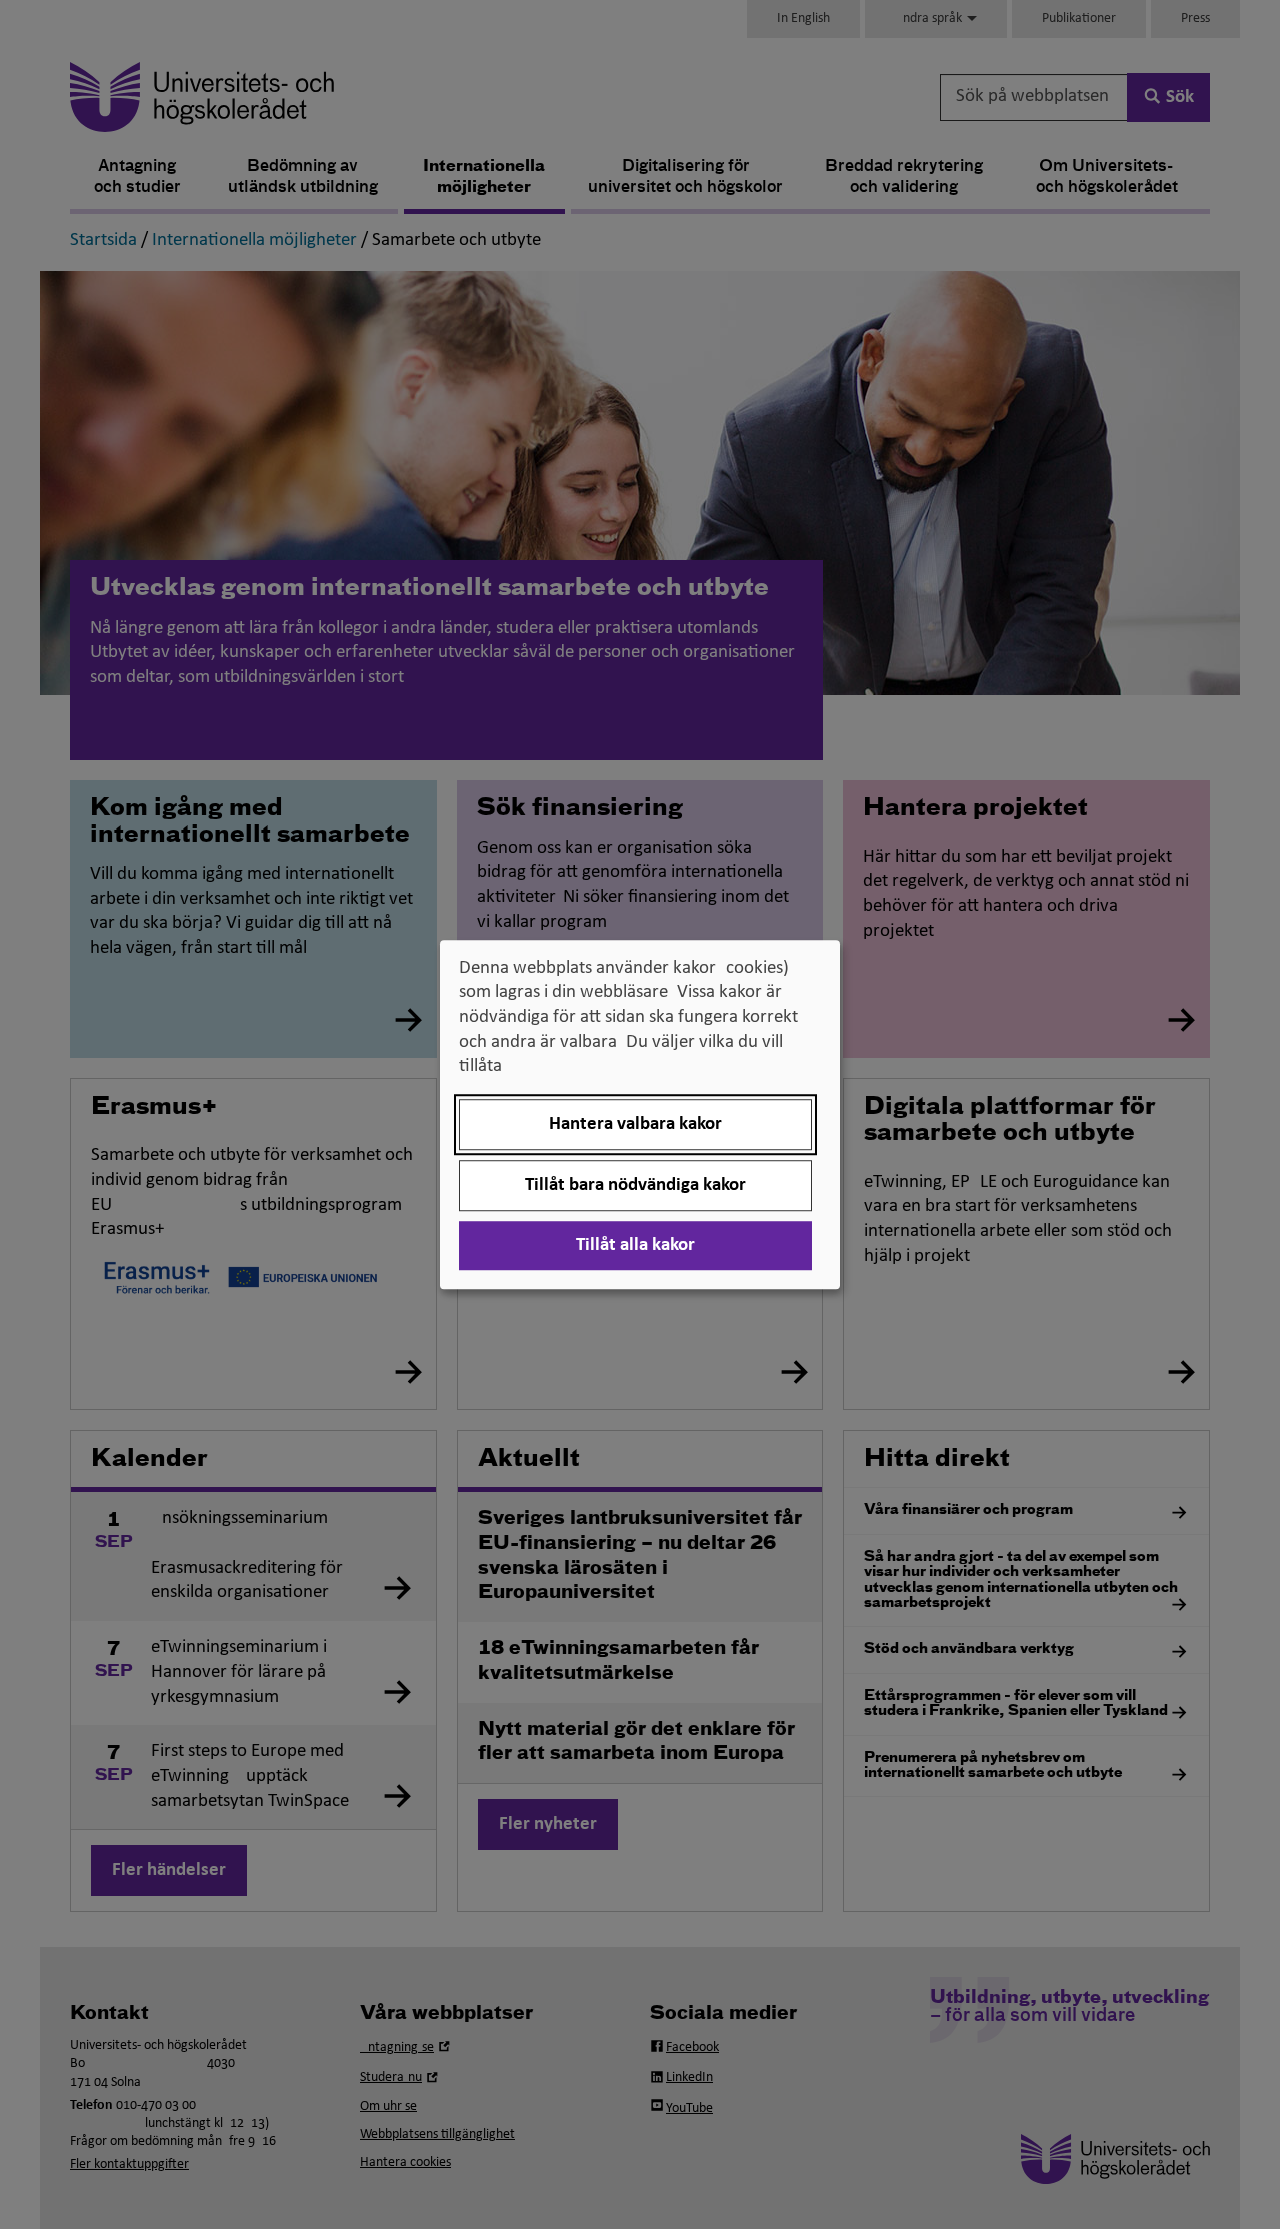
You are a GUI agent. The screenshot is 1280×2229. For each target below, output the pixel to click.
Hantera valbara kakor (635, 1124)
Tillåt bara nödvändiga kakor (635, 1185)
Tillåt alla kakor (635, 1245)
